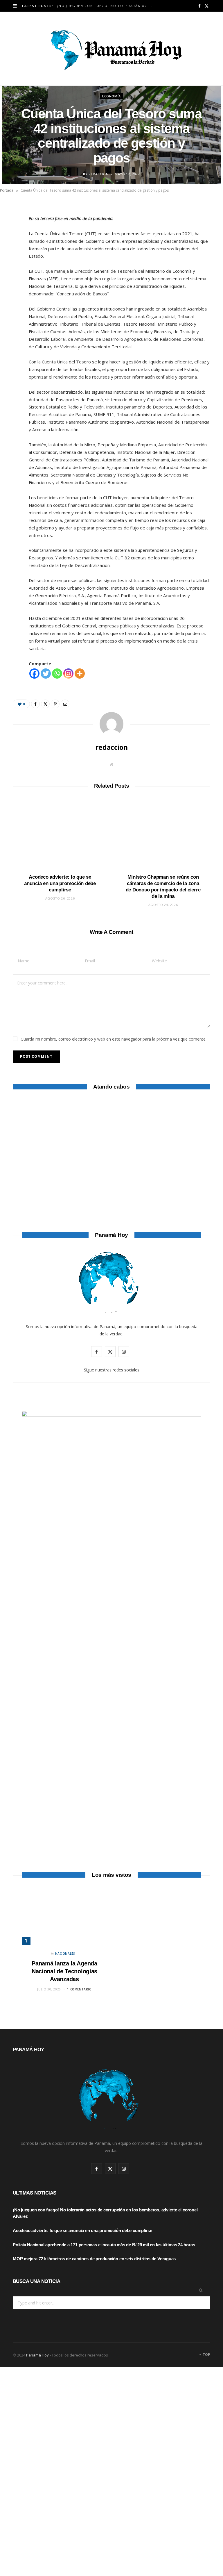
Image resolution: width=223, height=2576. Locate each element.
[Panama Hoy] (111, 49)
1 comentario (79, 1989)
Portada (7, 190)
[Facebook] (10, 231)
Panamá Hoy (37, 2355)
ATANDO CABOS (112, 1302)
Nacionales (65, 1954)
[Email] (10, 275)
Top (206, 2355)
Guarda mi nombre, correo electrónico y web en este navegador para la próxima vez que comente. (114, 1039)
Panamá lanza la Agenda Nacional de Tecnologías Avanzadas (64, 1971)
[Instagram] (68, 674)
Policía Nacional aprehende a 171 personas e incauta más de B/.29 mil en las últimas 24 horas (104, 2245)
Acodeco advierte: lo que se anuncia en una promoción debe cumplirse (60, 883)
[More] (80, 674)
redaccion (98, 174)
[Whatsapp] (57, 674)
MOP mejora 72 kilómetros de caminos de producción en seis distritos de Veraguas (94, 2259)
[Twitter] (10, 245)
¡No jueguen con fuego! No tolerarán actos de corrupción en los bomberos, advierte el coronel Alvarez (108, 6)
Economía (111, 96)
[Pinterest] (10, 260)
